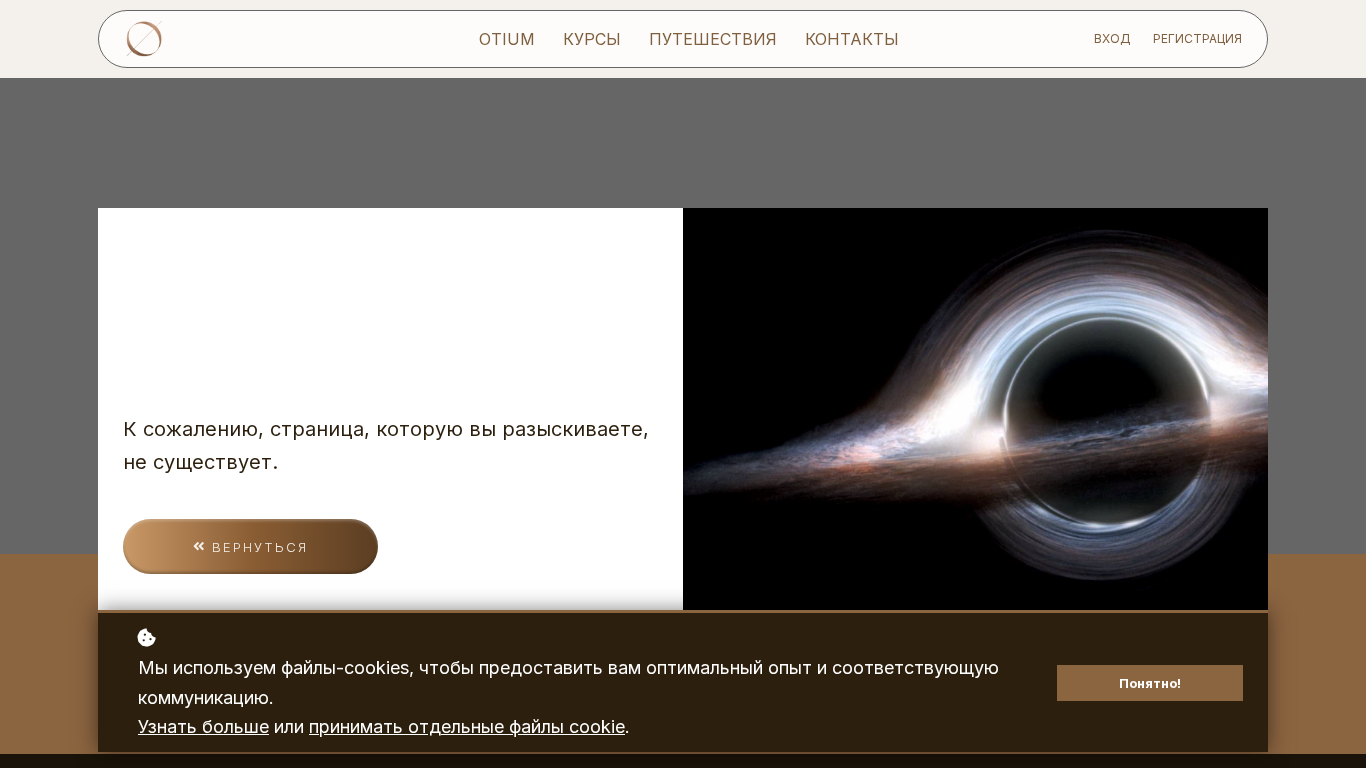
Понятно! (1150, 683)
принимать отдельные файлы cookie (467, 726)
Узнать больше (203, 726)
